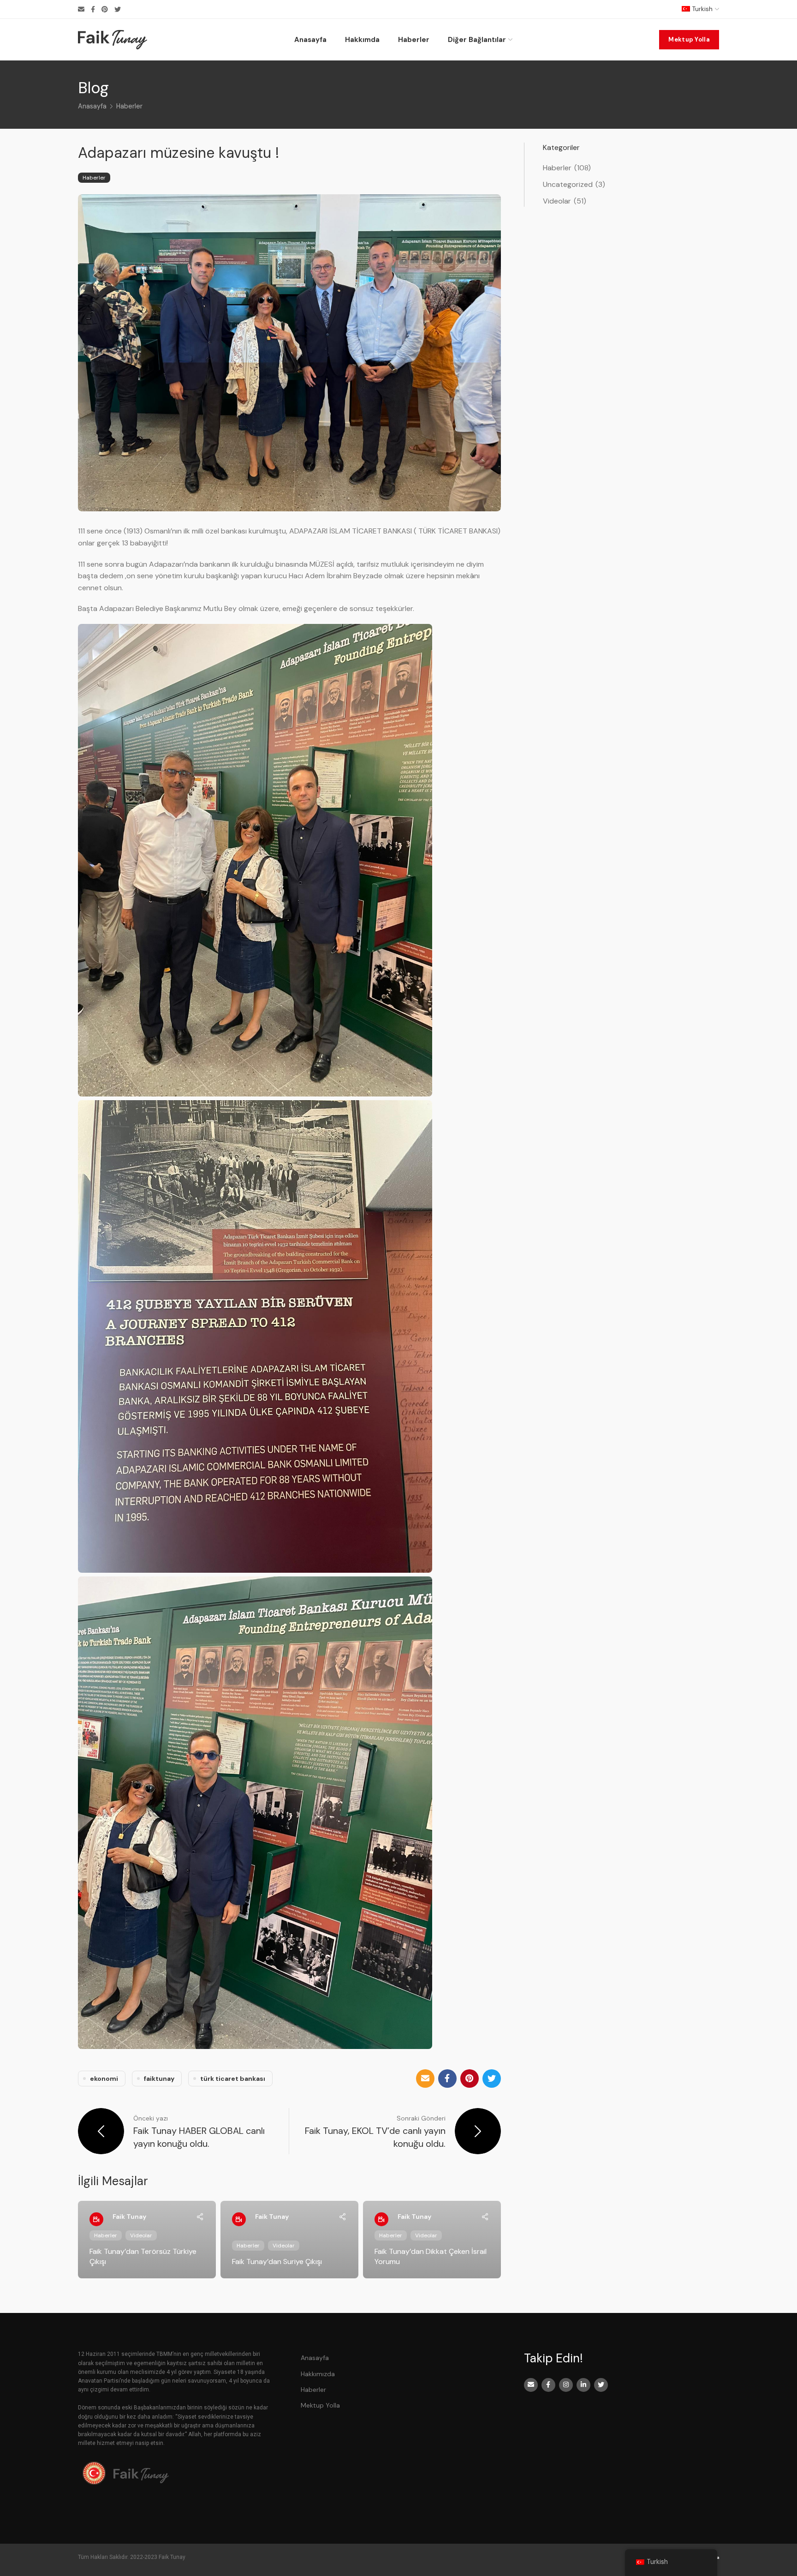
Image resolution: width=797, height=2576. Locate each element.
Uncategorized (568, 184)
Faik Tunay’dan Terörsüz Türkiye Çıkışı (143, 2256)
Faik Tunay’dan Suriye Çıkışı (277, 2261)
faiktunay (159, 2079)
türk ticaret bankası (233, 2079)
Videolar (141, 2235)
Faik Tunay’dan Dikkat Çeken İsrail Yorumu (431, 2256)
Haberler (129, 106)
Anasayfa (92, 106)
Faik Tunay (129, 2217)
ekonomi (104, 2079)
